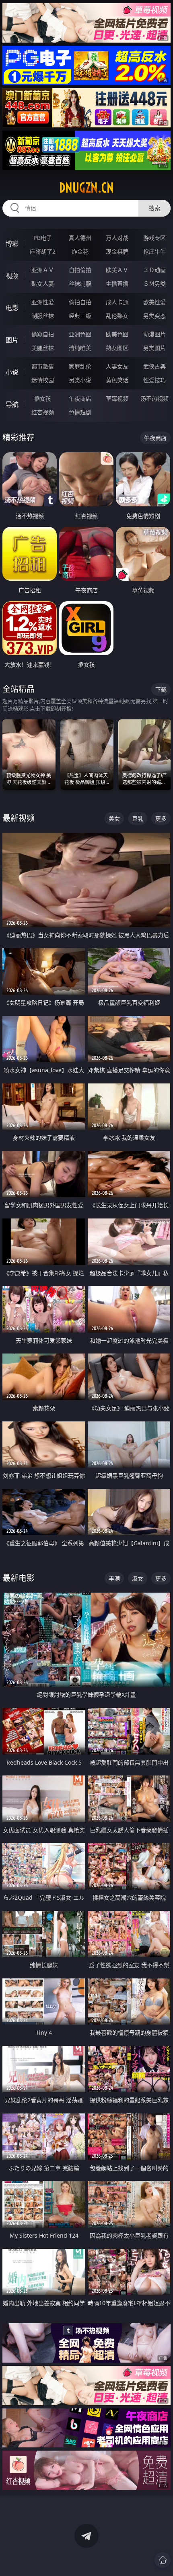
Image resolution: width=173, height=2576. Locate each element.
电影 (12, 308)
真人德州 (80, 238)
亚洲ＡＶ (43, 270)
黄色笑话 (117, 380)
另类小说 (80, 380)
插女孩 (43, 398)
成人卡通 (117, 302)
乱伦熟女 (117, 316)
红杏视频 (43, 412)
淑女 (138, 1578)
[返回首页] (163, 2560)
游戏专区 (154, 238)
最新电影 (19, 1578)
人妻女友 (117, 366)
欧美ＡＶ (117, 270)
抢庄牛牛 (154, 251)
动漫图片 (154, 334)
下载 (161, 689)
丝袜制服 (80, 284)
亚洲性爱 (43, 302)
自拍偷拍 (80, 270)
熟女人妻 (43, 284)
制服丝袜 (43, 316)
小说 (12, 372)
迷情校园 (43, 380)
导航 (12, 404)
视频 (12, 276)
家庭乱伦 (80, 366)
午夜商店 (80, 398)
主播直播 (117, 284)
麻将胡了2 (43, 251)
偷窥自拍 (43, 334)
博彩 (12, 244)
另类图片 (154, 348)
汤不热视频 (154, 398)
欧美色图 (117, 334)
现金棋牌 (117, 251)
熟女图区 (117, 348)
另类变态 (154, 316)
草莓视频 (117, 398)
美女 (114, 818)
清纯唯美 (80, 348)
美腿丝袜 (43, 348)
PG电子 (43, 238)
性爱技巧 (154, 380)
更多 (161, 818)
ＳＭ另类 (154, 284)
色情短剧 (80, 412)
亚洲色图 (80, 334)
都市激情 (43, 366)
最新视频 (19, 818)
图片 (12, 340)
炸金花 (80, 251)
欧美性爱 (154, 302)
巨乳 (138, 818)
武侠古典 (154, 366)
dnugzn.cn (86, 188)
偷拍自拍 (80, 302)
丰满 (114, 1578)
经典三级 (80, 316)
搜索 (154, 208)
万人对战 (117, 238)
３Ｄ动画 (154, 270)
